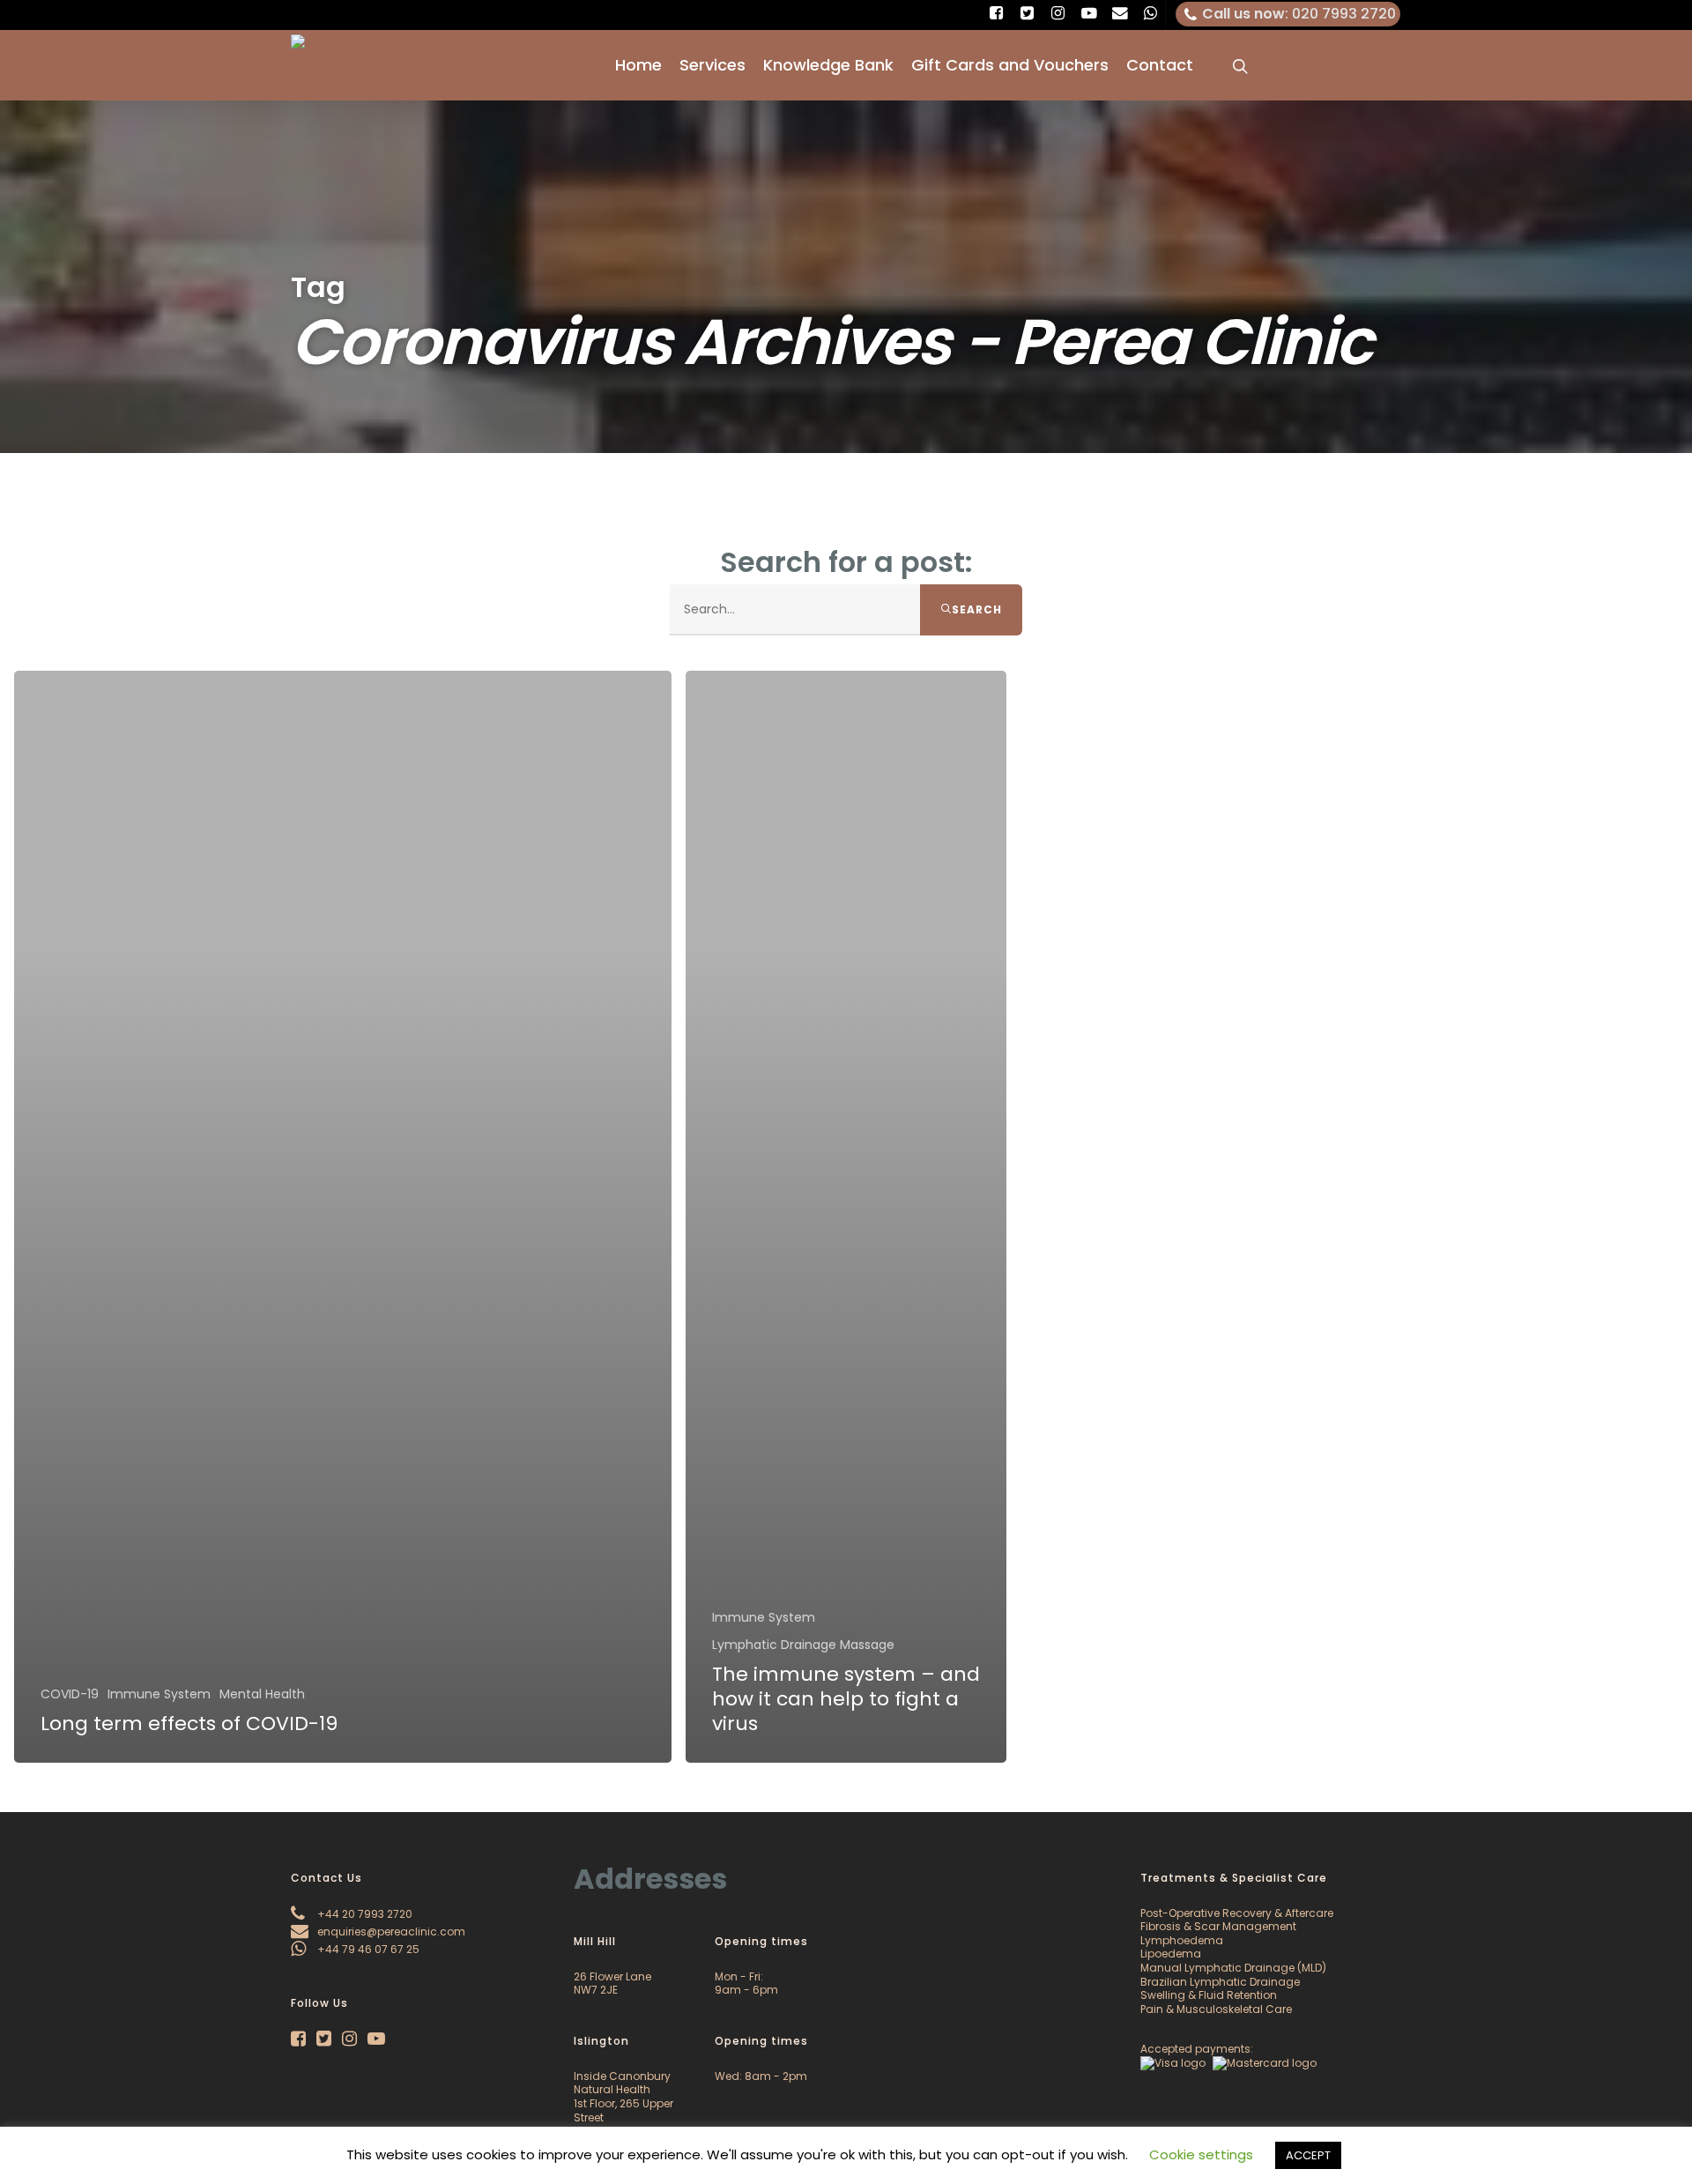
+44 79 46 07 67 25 (367, 1949)
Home (638, 65)
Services (712, 65)
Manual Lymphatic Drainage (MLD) (1233, 1968)
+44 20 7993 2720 (364, 1914)
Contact (1160, 65)
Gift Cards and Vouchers (1010, 65)
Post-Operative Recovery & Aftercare (1237, 1913)
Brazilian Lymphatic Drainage (1220, 1982)
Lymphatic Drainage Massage (803, 1645)
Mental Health (262, 1694)
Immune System (159, 1694)
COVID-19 (70, 1694)
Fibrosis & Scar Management (1218, 1926)
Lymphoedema (1182, 1940)
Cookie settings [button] (1201, 2154)
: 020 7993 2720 (1299, 14)
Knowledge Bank (828, 65)
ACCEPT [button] (1308, 2155)
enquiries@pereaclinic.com (390, 1931)
